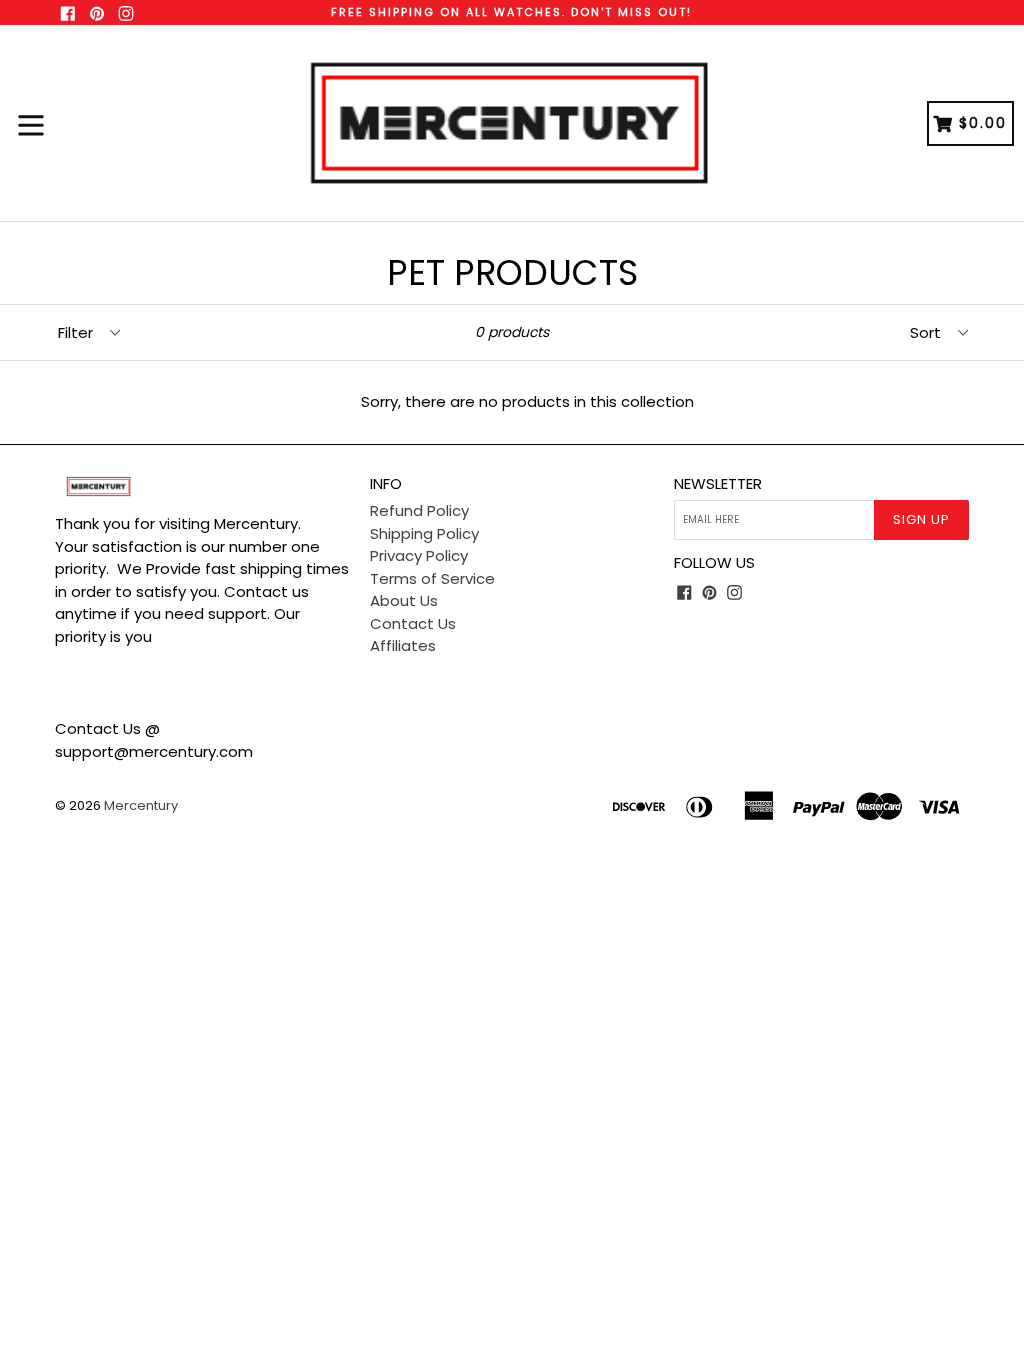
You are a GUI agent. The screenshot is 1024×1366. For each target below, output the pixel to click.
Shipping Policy (424, 533)
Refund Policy (419, 510)
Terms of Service (432, 578)
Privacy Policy (419, 555)
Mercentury (141, 805)
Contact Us (413, 623)
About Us (404, 600)
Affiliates (403, 645)
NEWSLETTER (718, 484)
